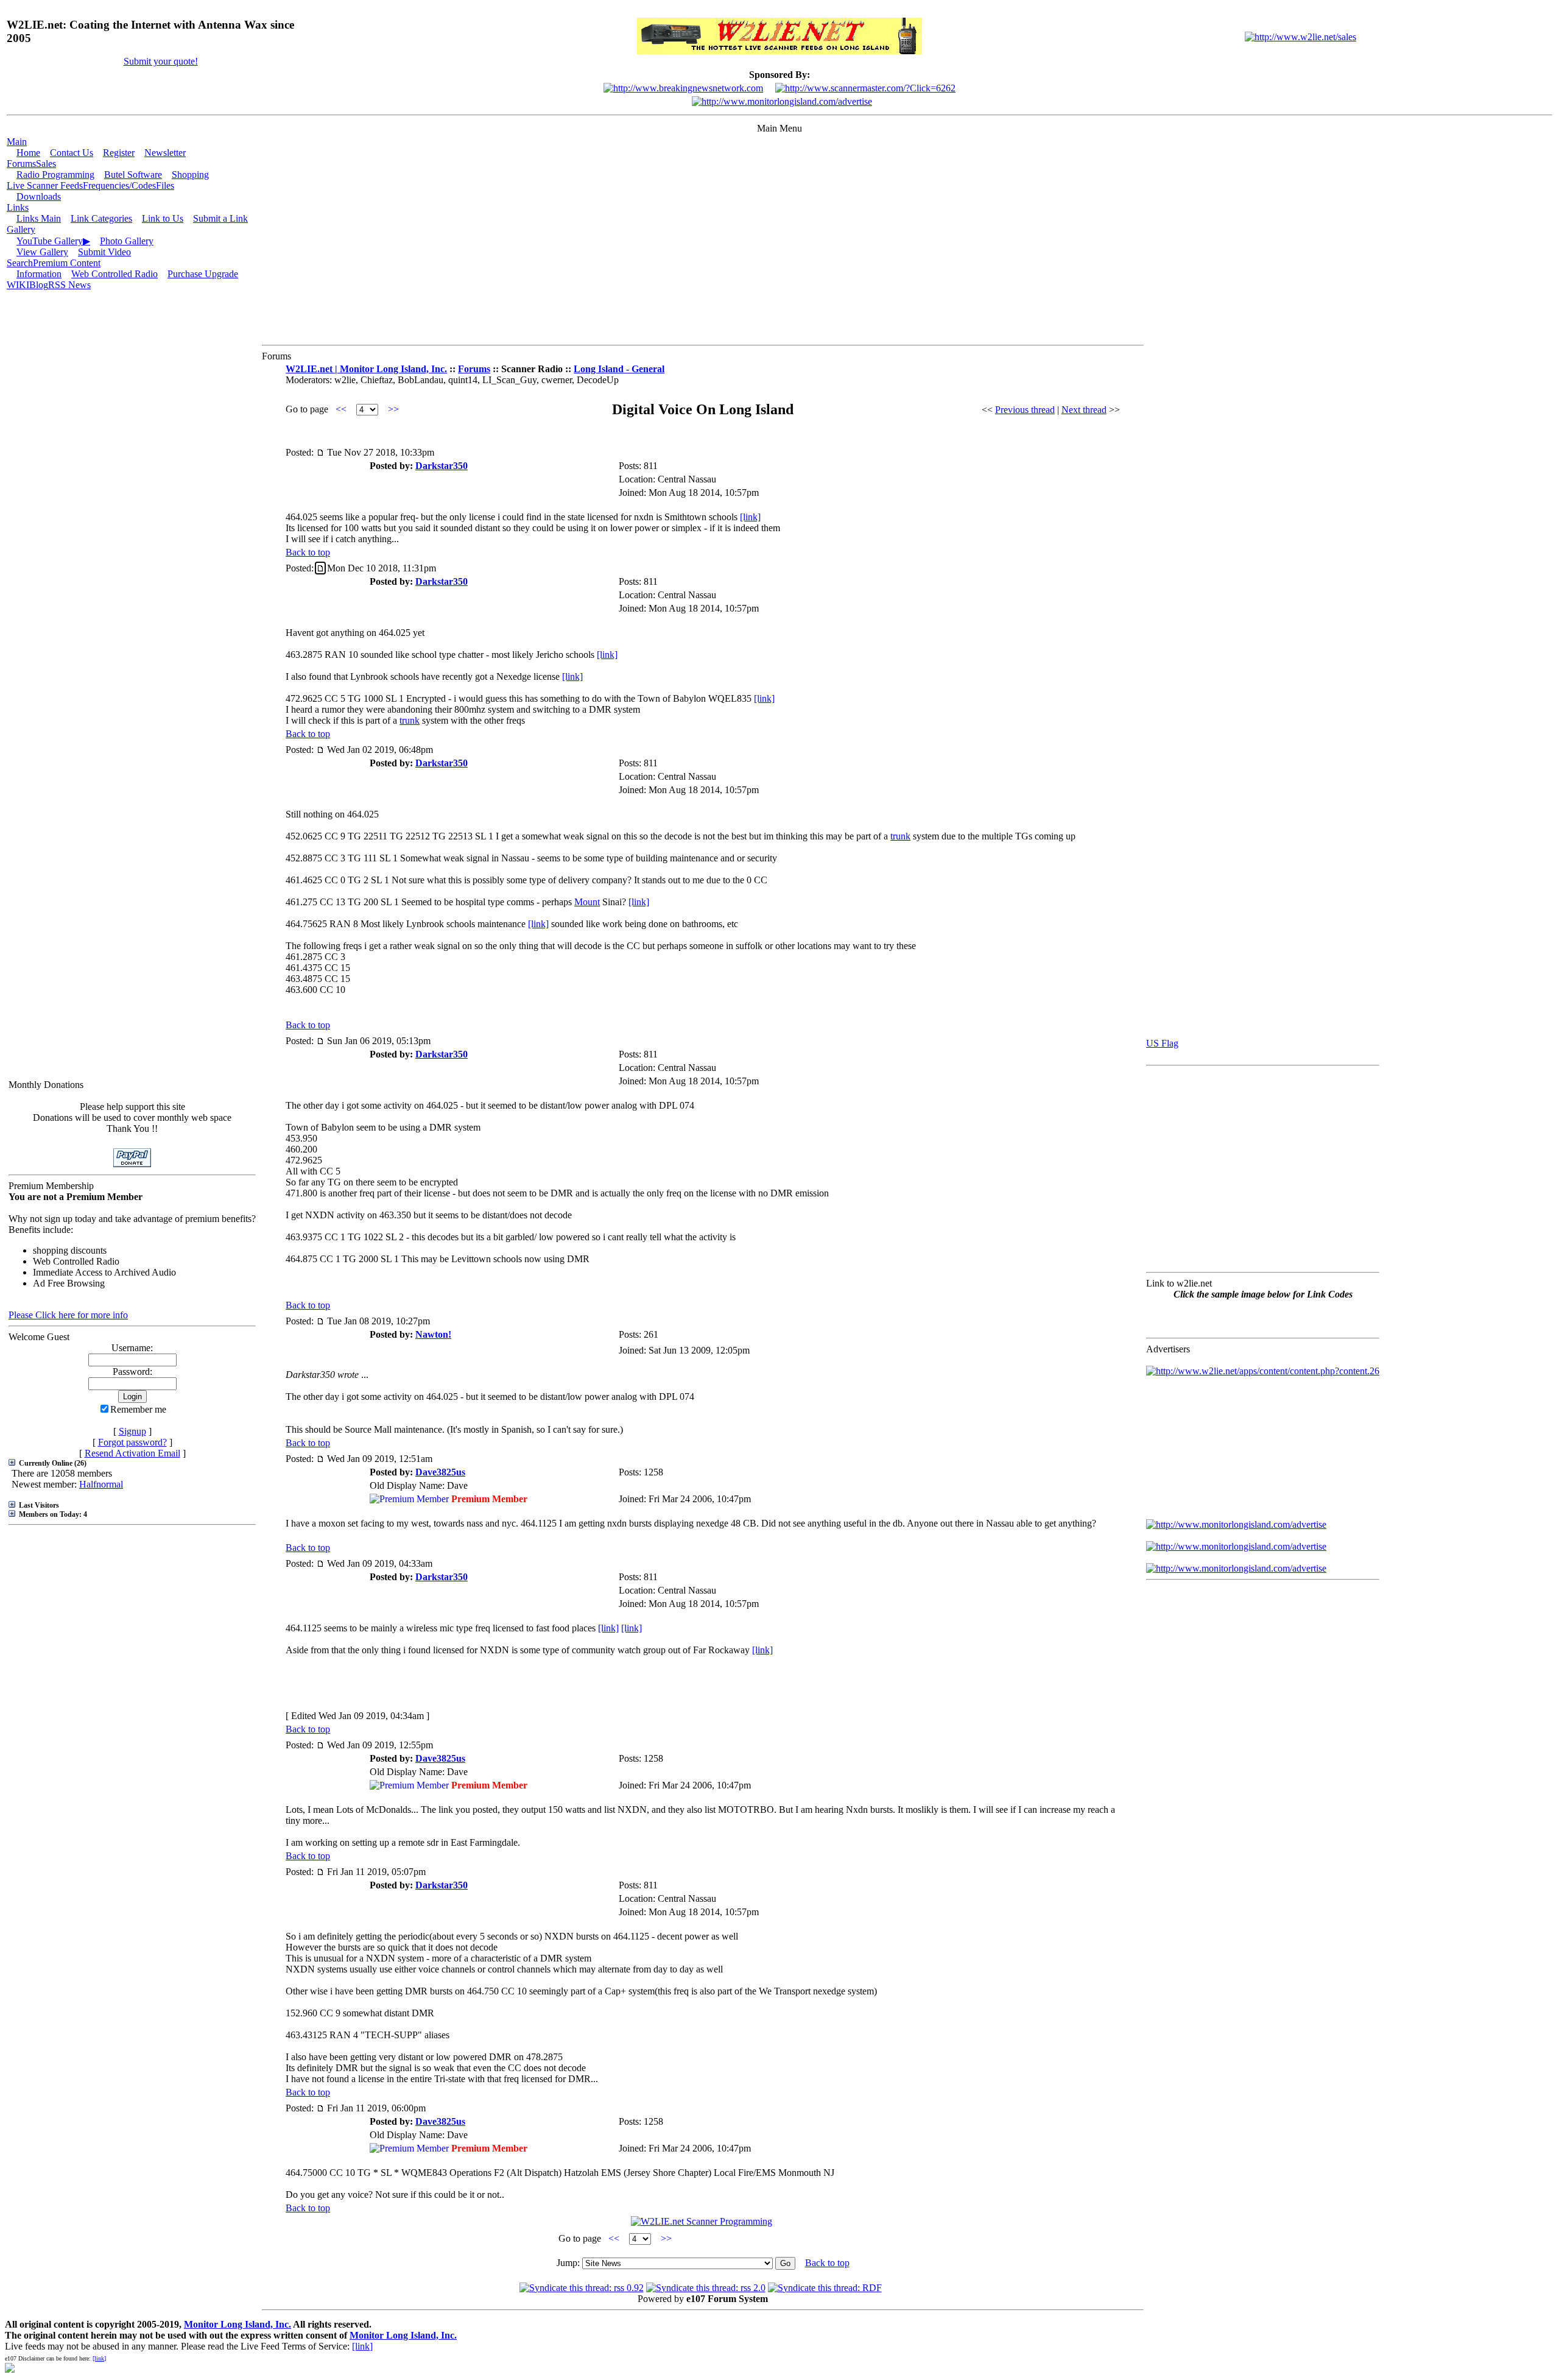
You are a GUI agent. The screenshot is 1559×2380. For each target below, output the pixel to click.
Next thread (1084, 410)
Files (165, 185)
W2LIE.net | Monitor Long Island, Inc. (366, 369)
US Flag (1162, 1043)
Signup (132, 1431)
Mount (587, 902)
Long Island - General (619, 369)
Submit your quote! (161, 61)
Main (17, 142)
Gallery (21, 229)
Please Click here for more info (68, 1315)
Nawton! (433, 1334)
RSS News (69, 285)
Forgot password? (132, 1442)
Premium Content (67, 263)
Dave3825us (440, 1472)
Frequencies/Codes (119, 185)
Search (20, 263)
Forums (21, 164)
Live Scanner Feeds (45, 185)
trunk (410, 720)
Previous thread (1025, 410)
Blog (39, 285)
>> (393, 409)
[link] (750, 517)
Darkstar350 (442, 466)
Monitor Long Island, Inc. (238, 2324)
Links (18, 207)
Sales (46, 164)
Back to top (308, 552)
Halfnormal (101, 1484)
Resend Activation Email (132, 1453)
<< (341, 409)
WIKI (18, 285)
